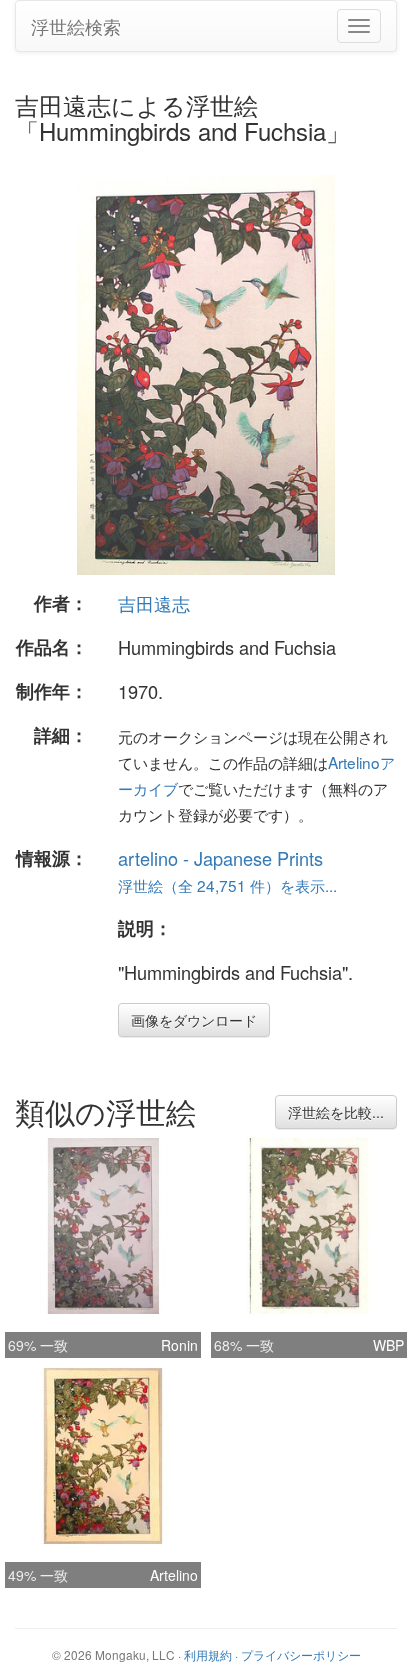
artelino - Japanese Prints (220, 858)
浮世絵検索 (76, 26)
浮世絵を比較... (336, 1112)
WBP (388, 1345)
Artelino (174, 1575)
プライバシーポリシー (301, 1654)
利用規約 (208, 1654)
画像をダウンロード (194, 1020)
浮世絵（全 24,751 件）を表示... (227, 885)
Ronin (179, 1345)
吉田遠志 (154, 603)
